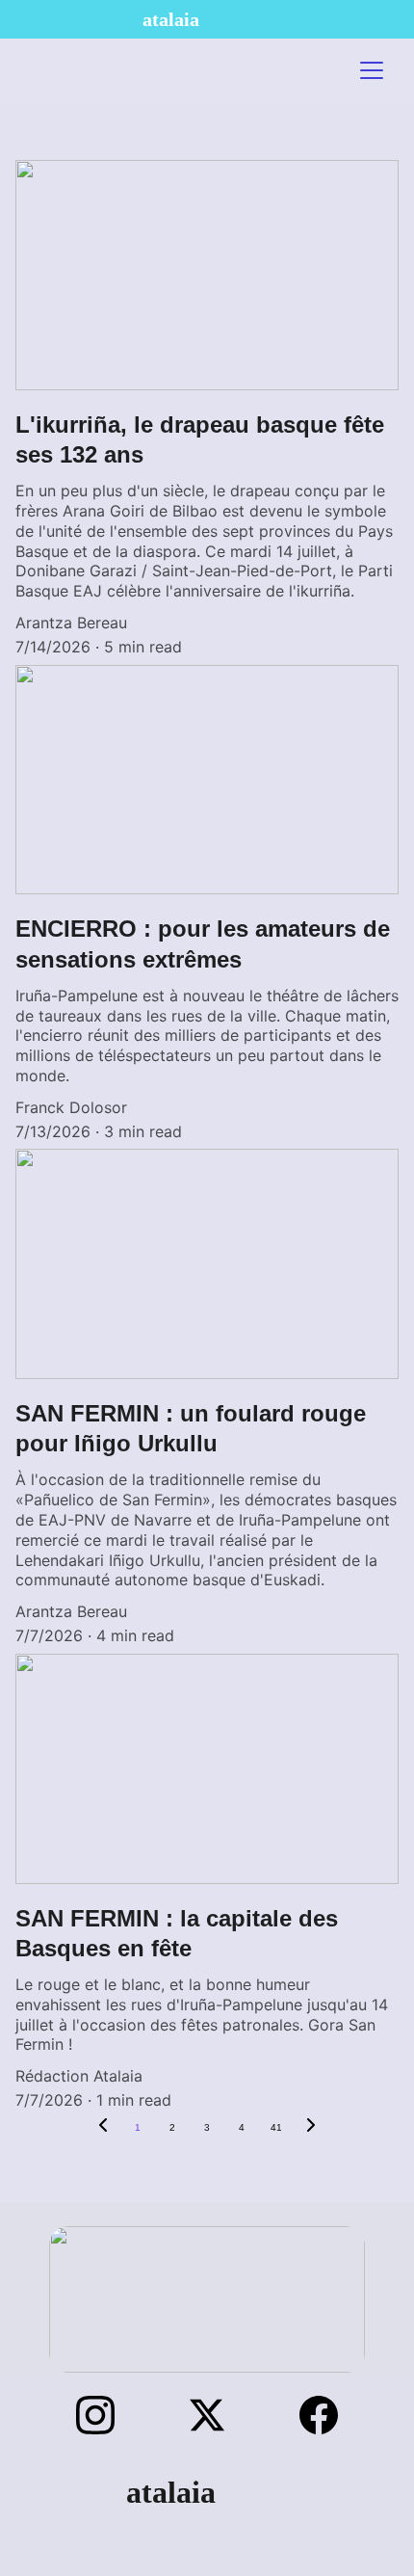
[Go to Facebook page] (319, 2415)
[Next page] (311, 2128)
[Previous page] (103, 2128)
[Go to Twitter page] (217, 2415)
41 (276, 2127)
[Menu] (372, 70)
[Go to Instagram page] (105, 2415)
